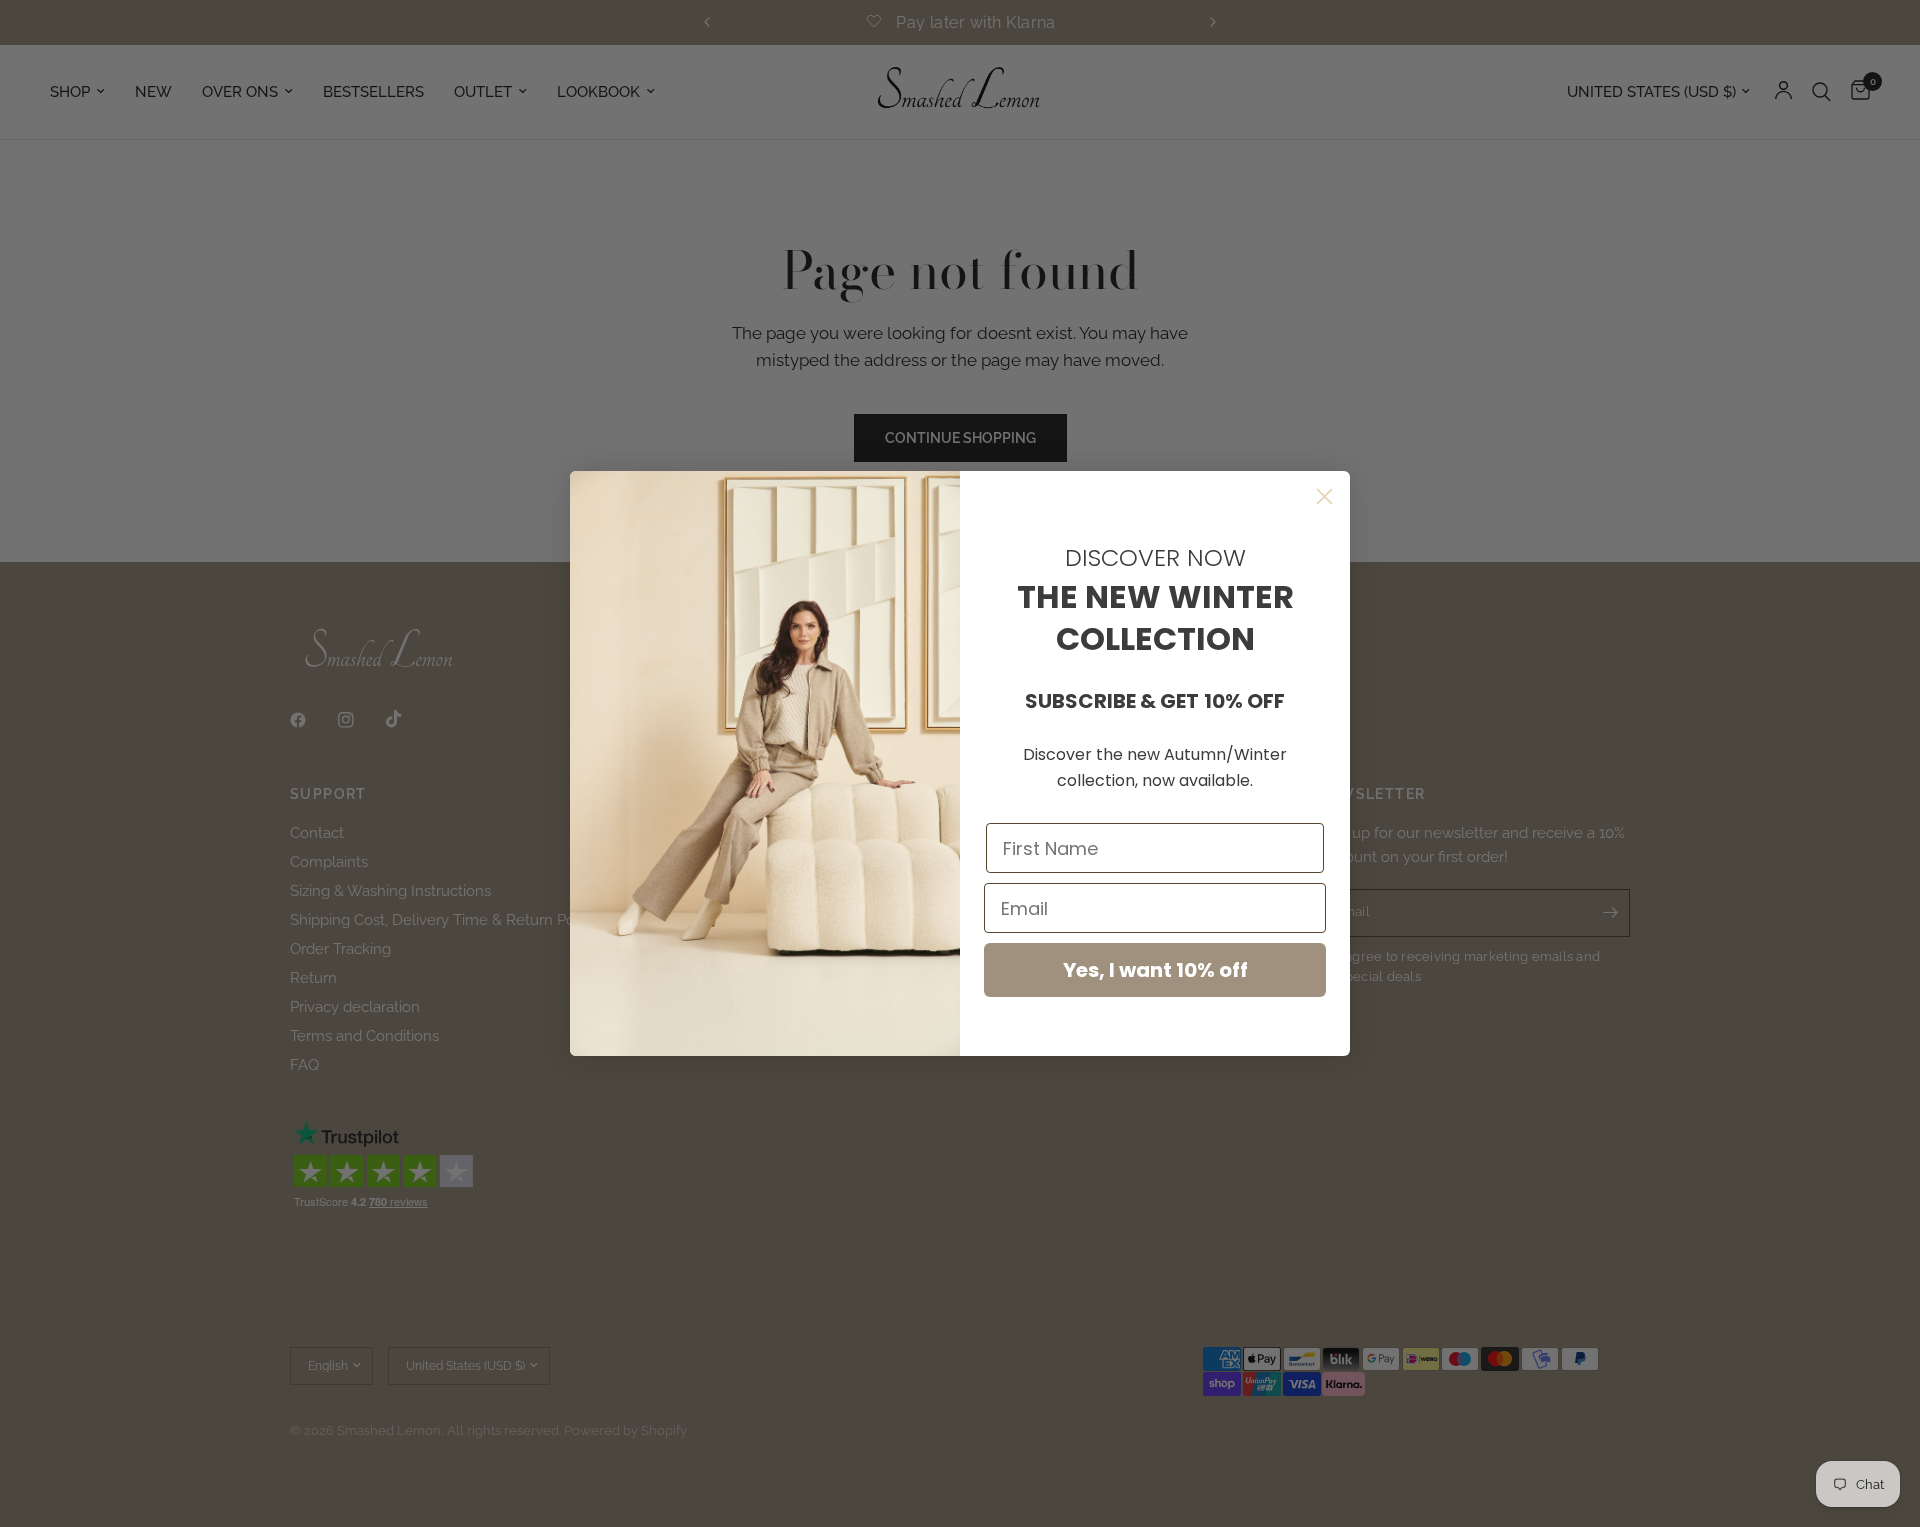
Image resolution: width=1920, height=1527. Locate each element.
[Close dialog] (1324, 496)
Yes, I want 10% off (1155, 970)
